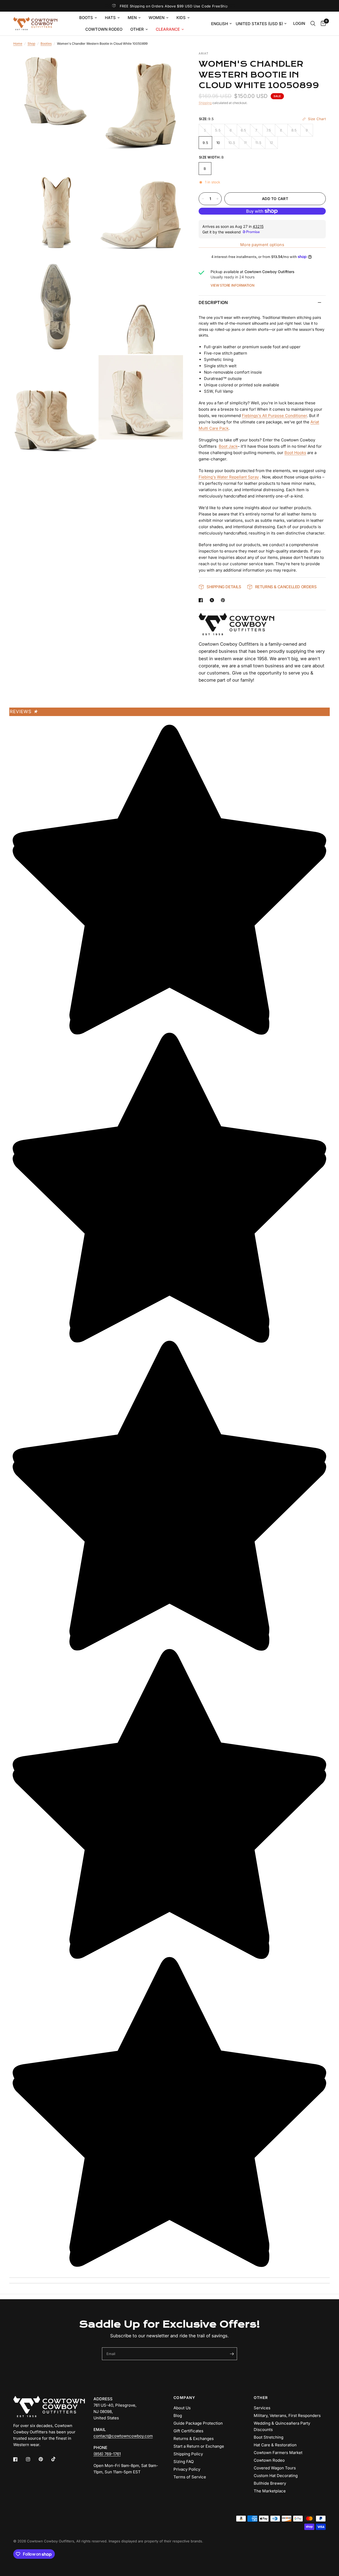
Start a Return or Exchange (199, 2446)
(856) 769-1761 (107, 2454)
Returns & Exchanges (194, 2439)
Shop (31, 44)
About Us (182, 2408)
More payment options (262, 245)
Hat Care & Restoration (275, 2445)
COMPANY (184, 2398)
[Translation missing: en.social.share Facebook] (202, 600)
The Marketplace (270, 2491)
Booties (46, 44)
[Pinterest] (44, 2459)
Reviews (24, 712)
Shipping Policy (188, 2454)
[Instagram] (32, 2459)
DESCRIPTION (213, 302)
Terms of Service (190, 2477)
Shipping (205, 103)
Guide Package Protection (198, 2423)
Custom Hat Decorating (276, 2476)
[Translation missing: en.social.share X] (213, 600)
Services (262, 2408)
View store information (232, 285)
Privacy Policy (187, 2469)
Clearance (168, 29)
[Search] (313, 24)
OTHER (261, 2398)
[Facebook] (19, 2459)
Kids (181, 18)
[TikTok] (57, 2459)
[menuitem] (88, 18)
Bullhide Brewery (270, 2483)
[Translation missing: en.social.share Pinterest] (224, 600)
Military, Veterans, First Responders (287, 2416)
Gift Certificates (188, 2431)
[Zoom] (87, 62)
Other (137, 29)
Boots (86, 18)
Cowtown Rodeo (104, 29)
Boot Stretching (269, 2437)
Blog (178, 2416)
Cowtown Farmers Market (278, 2453)
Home (18, 44)
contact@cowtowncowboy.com (123, 2436)
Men (132, 18)
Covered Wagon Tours (275, 2468)
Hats (110, 18)
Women (157, 18)
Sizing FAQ (184, 2462)
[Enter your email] (232, 2354)
